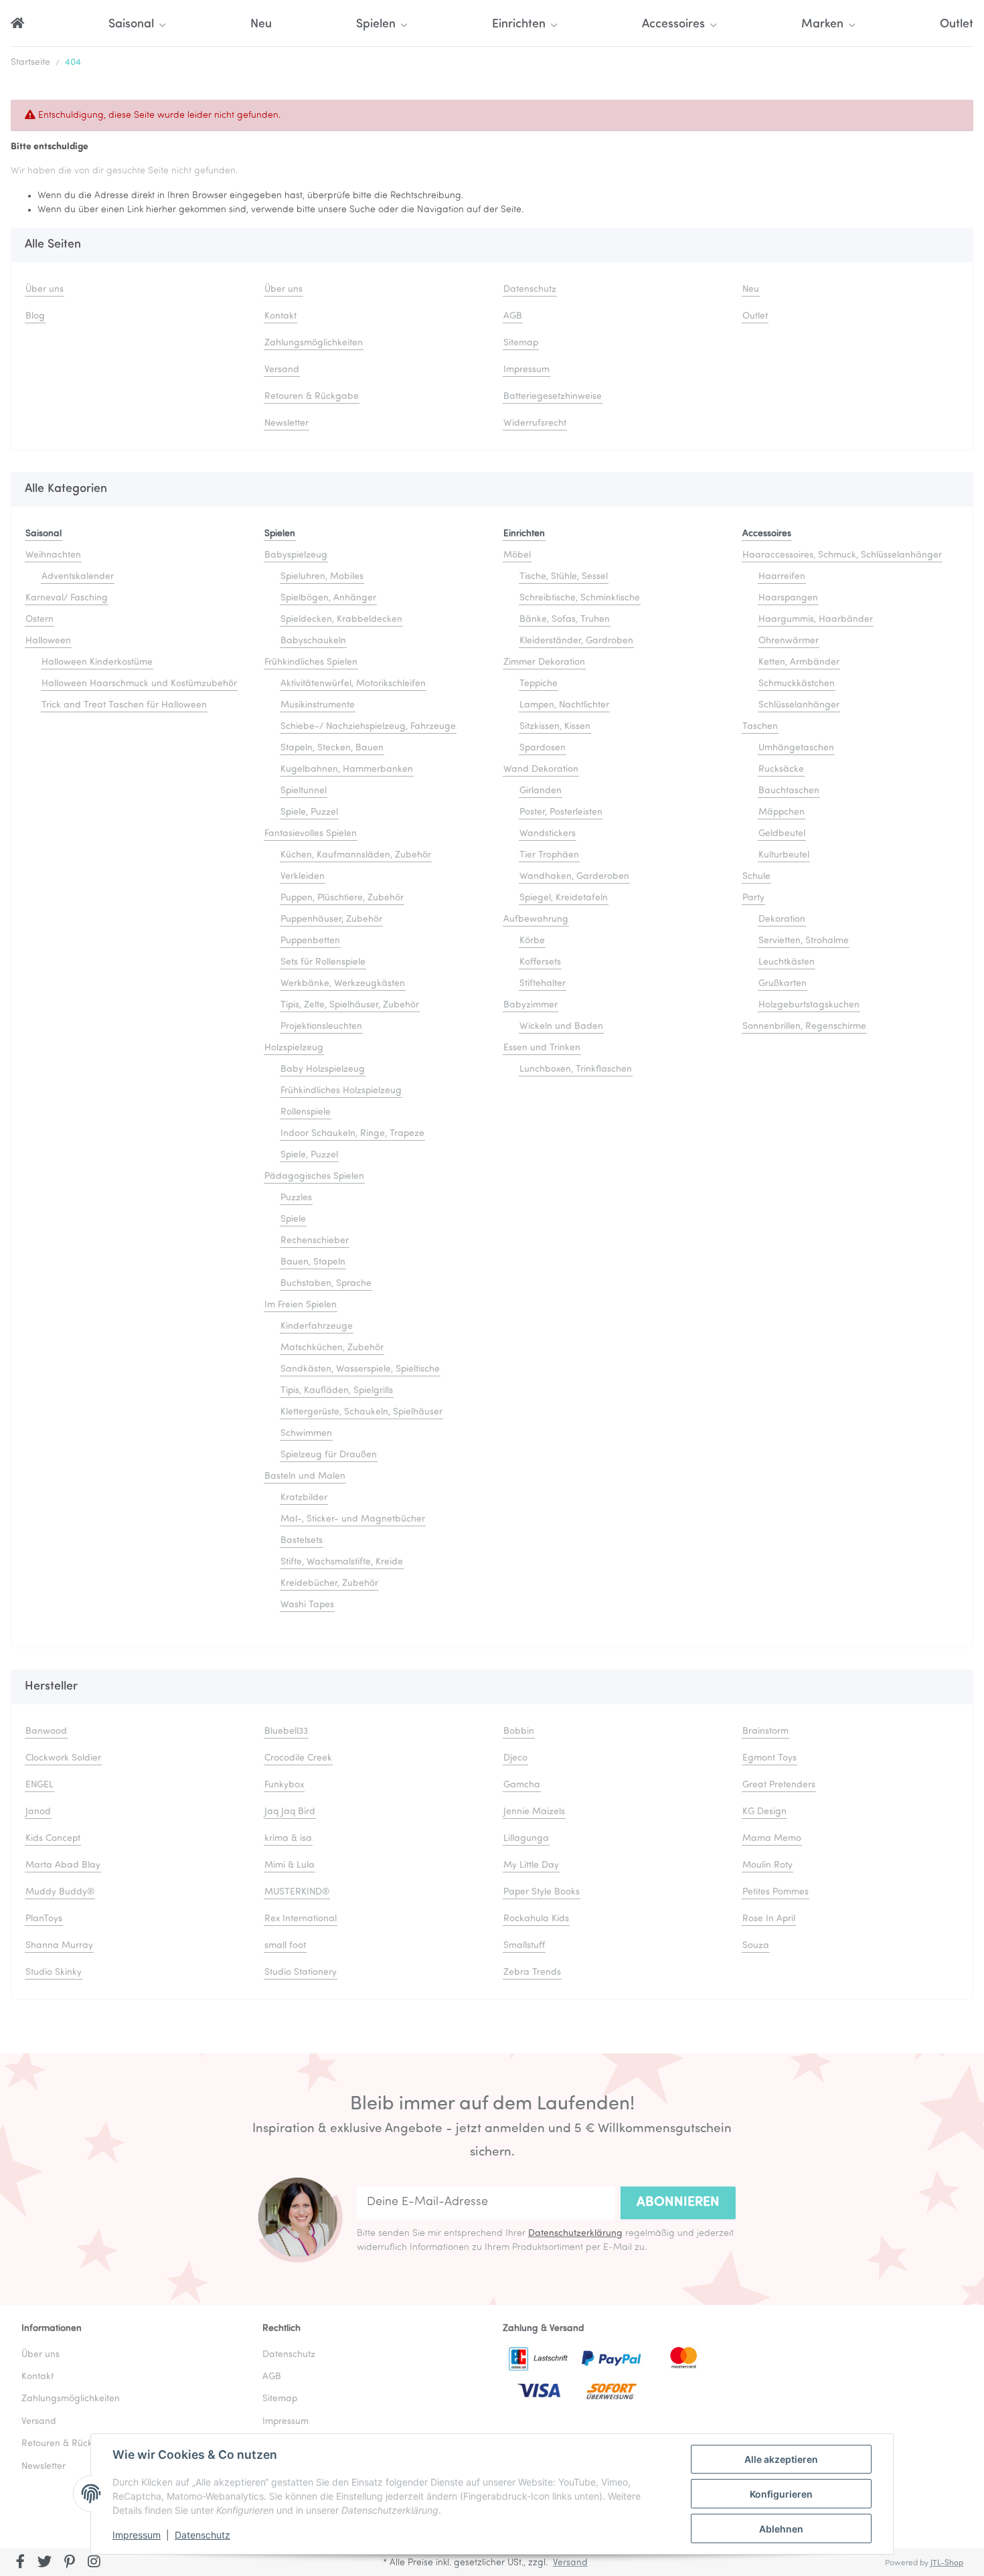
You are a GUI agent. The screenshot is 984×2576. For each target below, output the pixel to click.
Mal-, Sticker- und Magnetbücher (353, 1519)
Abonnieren (678, 2202)
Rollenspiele (306, 1112)
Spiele (293, 1219)
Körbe (532, 941)
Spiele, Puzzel (309, 812)
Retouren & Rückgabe (312, 397)
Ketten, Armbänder (799, 662)
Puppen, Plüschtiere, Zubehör (342, 898)
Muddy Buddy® (60, 1892)
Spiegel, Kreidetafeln (564, 898)
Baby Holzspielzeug (323, 1069)
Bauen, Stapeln (313, 1262)
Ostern (39, 620)
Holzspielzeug (294, 1048)
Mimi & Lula (290, 1865)
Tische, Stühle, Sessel (564, 577)
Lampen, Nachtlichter (564, 705)
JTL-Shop (947, 2563)
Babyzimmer (530, 1005)
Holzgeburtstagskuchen (809, 1005)
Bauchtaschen (789, 791)
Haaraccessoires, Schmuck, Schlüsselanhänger (842, 555)
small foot (285, 1946)
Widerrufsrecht (535, 423)
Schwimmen (306, 1434)
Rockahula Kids (536, 1919)
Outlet (957, 25)
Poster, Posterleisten (561, 812)
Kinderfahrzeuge (317, 1326)
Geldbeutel (782, 834)
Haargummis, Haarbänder (816, 620)
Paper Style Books (542, 1892)
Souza (756, 1946)
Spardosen (543, 748)
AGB (513, 316)
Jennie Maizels (534, 1812)
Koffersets (540, 962)
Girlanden (541, 791)
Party (753, 898)
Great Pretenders (779, 1785)
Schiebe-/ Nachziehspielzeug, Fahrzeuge (368, 727)
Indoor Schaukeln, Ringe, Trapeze (352, 1134)
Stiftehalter (543, 984)
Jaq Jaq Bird (290, 1812)
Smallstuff (524, 1946)
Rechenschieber (315, 1241)
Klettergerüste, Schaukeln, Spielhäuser (361, 1412)
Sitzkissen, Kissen (555, 727)
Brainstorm (765, 1732)
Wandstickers (548, 834)
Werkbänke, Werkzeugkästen (343, 984)
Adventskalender (78, 577)
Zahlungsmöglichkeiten (314, 343)
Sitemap (521, 343)
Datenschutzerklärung (575, 2234)
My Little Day (531, 1865)
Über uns (45, 290)
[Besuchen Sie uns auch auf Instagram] (94, 2563)
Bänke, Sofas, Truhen (565, 620)
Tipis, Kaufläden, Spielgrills (337, 1391)
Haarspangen (788, 598)
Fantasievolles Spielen (311, 834)
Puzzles (296, 1198)
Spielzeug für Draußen (329, 1455)
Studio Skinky (54, 1973)
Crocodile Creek (298, 1758)
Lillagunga (526, 1839)
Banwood (46, 1732)
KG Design (764, 1812)
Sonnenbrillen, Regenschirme (804, 1027)
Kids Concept (53, 1839)
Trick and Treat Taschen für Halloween (124, 705)
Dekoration (782, 919)
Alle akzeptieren (781, 2459)
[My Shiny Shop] (17, 25)
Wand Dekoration (541, 770)
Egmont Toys (769, 1758)
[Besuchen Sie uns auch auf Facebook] (20, 2563)
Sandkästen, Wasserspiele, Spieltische (360, 1369)
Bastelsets (302, 1541)
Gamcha (522, 1785)
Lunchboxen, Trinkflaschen (576, 1069)
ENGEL (39, 1785)
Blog (35, 316)
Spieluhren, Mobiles (322, 577)
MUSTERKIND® (297, 1892)
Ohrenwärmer (789, 641)
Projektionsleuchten (321, 1027)
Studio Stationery (301, 1973)
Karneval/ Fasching (67, 598)
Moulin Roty (767, 1865)
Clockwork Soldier (63, 1758)
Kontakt (280, 316)
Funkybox (284, 1785)
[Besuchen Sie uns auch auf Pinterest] (69, 2563)
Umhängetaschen (796, 748)
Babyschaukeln (313, 641)
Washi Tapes (307, 1605)
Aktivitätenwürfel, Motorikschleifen (353, 684)
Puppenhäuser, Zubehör (331, 919)
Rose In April (769, 1919)
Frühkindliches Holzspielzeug (341, 1091)
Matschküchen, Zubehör (332, 1348)
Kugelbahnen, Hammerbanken (347, 770)
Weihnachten (53, 555)
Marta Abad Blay (63, 1865)
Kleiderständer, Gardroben (576, 641)
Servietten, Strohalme (804, 941)
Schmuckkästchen (797, 684)
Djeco (515, 1758)
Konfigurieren (781, 2494)
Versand (282, 370)
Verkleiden (303, 877)
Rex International (301, 1919)
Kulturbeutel (784, 855)
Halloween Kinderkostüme (97, 662)
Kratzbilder (304, 1498)
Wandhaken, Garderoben (574, 877)
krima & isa (288, 1839)
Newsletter (286, 423)
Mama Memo (772, 1839)
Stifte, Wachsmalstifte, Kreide (342, 1562)
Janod (38, 1812)
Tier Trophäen (549, 855)
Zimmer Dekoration (544, 662)
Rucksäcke (781, 770)
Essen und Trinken (542, 1048)
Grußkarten (783, 984)
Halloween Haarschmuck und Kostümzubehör (139, 684)
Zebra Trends (532, 1973)
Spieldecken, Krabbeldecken (341, 620)
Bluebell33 (286, 1732)
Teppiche (539, 684)
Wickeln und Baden (561, 1027)
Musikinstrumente (318, 705)
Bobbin (519, 1732)
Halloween (48, 641)
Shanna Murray (59, 1946)
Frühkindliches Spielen (311, 662)
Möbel (517, 555)
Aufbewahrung (536, 919)
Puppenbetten (310, 941)
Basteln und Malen (305, 1476)
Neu (261, 25)
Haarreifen (782, 577)
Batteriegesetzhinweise (553, 397)
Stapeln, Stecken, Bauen (332, 748)
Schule (756, 877)
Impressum (137, 2535)
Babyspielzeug (296, 555)
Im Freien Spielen (301, 1305)
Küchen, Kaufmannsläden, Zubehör (356, 855)
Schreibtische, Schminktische (580, 598)
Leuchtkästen (787, 962)
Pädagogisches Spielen (314, 1177)
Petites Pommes (775, 1892)
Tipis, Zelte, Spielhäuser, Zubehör (350, 1005)
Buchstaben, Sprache (326, 1284)
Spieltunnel (304, 791)
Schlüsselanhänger (799, 705)
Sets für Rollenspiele (323, 962)
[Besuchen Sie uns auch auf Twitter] (45, 2563)
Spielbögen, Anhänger (328, 598)
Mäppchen (782, 812)
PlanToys (44, 1919)
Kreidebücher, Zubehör (329, 1584)
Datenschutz (202, 2535)
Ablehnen (781, 2529)
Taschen (760, 727)
